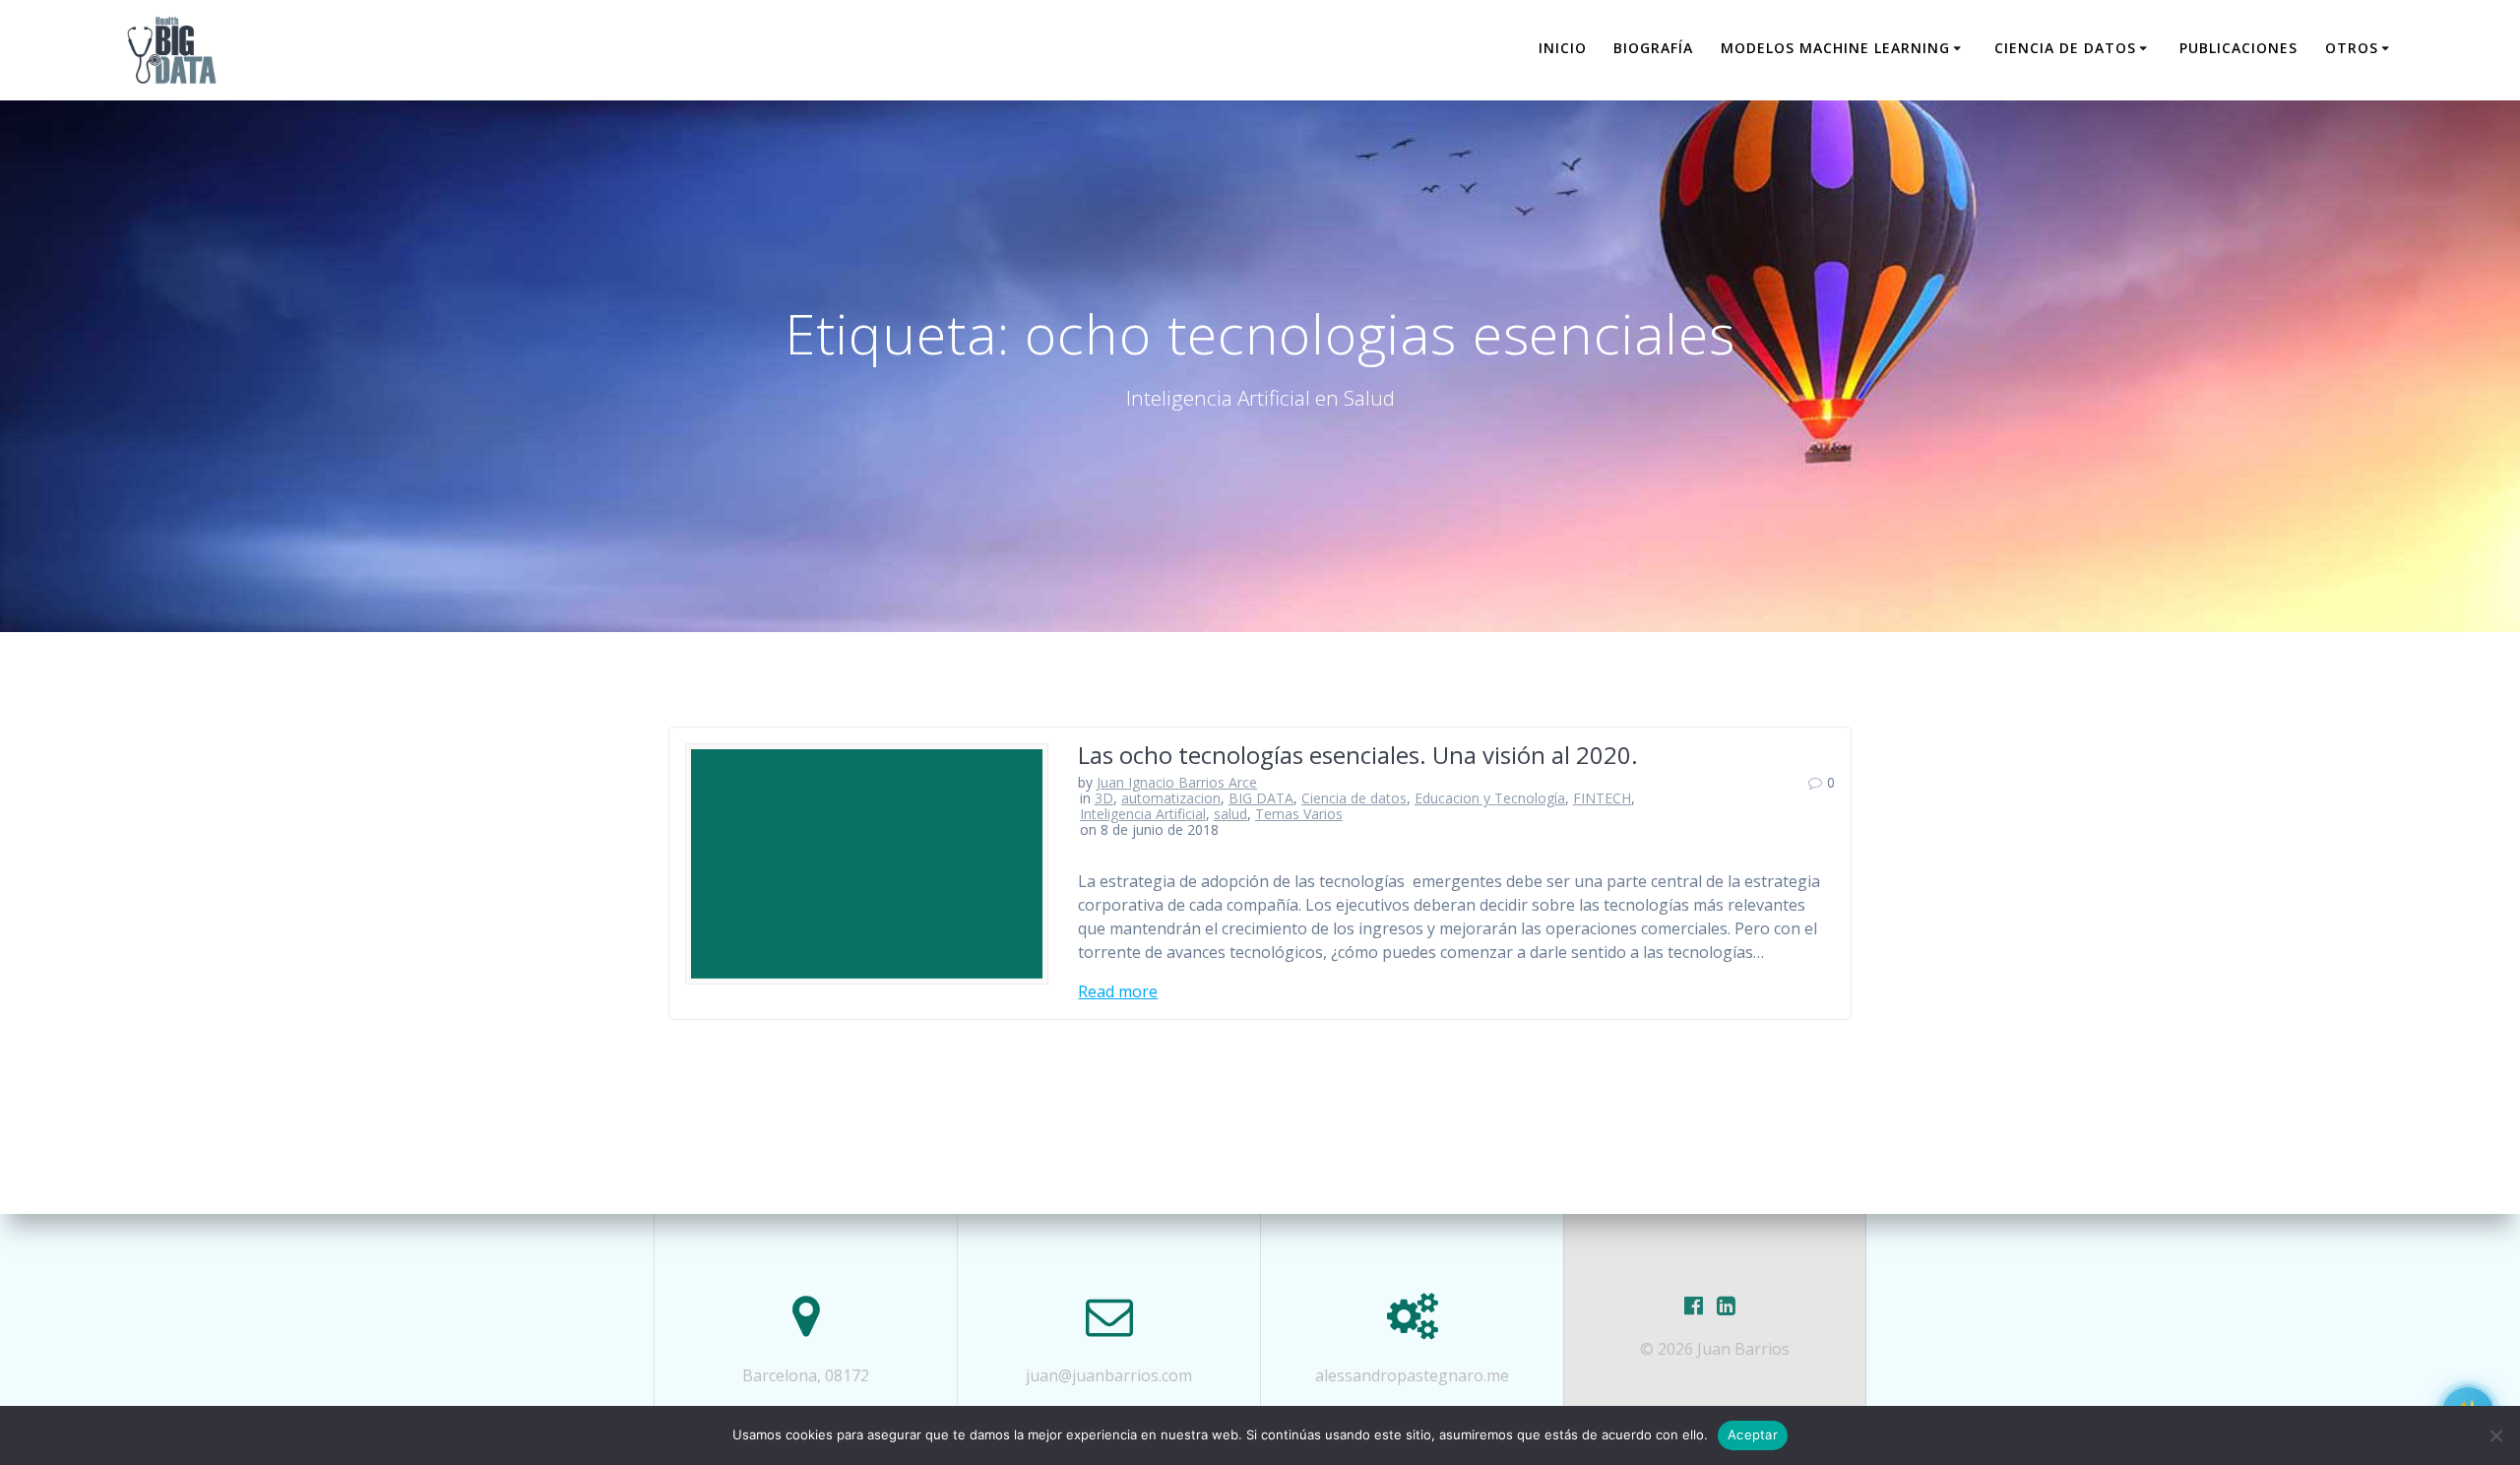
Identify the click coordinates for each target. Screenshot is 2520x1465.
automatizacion (1171, 798)
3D (1104, 798)
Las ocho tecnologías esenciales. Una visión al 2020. (1358, 755)
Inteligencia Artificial (1143, 814)
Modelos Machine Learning (1835, 48)
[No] (2495, 1435)
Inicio (1563, 48)
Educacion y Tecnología (1490, 798)
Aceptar (1753, 1434)
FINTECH (1602, 798)
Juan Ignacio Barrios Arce (1177, 782)
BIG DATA (1261, 798)
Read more (1118, 991)
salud (1230, 814)
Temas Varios (1299, 814)
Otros (2352, 48)
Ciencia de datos (2065, 48)
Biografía (1653, 48)
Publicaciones (2238, 48)
